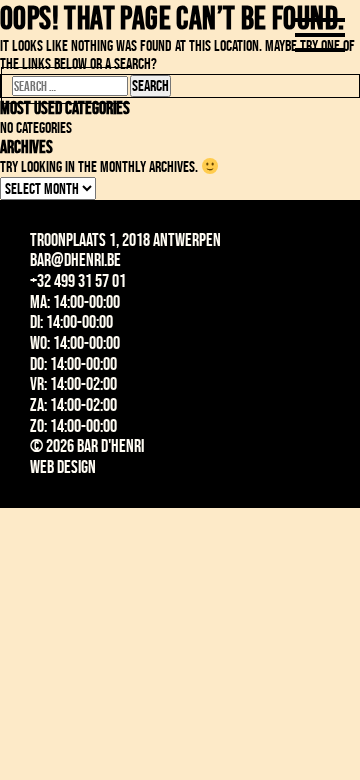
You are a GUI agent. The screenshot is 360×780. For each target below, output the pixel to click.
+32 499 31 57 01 (78, 281)
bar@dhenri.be (75, 260)
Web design (63, 467)
